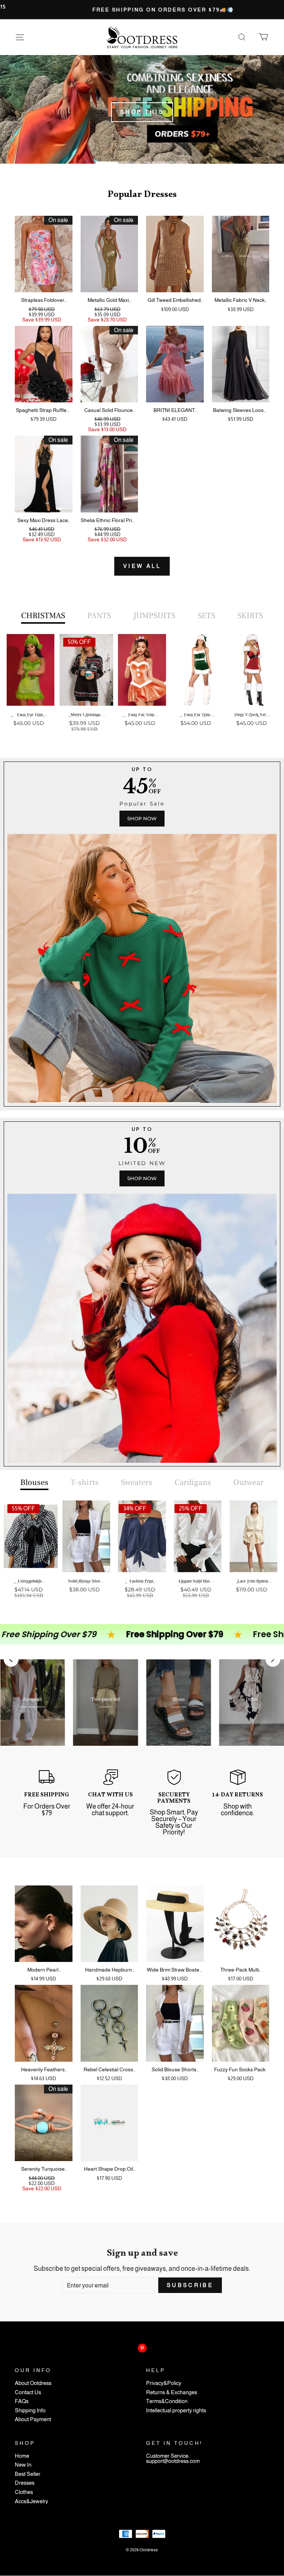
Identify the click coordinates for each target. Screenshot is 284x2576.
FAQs (22, 2401)
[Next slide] (273, 1659)
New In (23, 2465)
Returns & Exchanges (172, 2393)
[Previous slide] (11, 1659)
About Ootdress (33, 2383)
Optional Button (140, 756)
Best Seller (28, 2474)
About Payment (33, 2420)
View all (142, 566)
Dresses (25, 2483)
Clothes (24, 2492)
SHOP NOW (142, 818)
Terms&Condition (167, 2401)
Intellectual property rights (176, 2411)
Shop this (142, 112)
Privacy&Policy (164, 2383)
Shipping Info (30, 2411)
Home (22, 2456)
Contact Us (28, 2393)
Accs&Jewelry (31, 2502)
